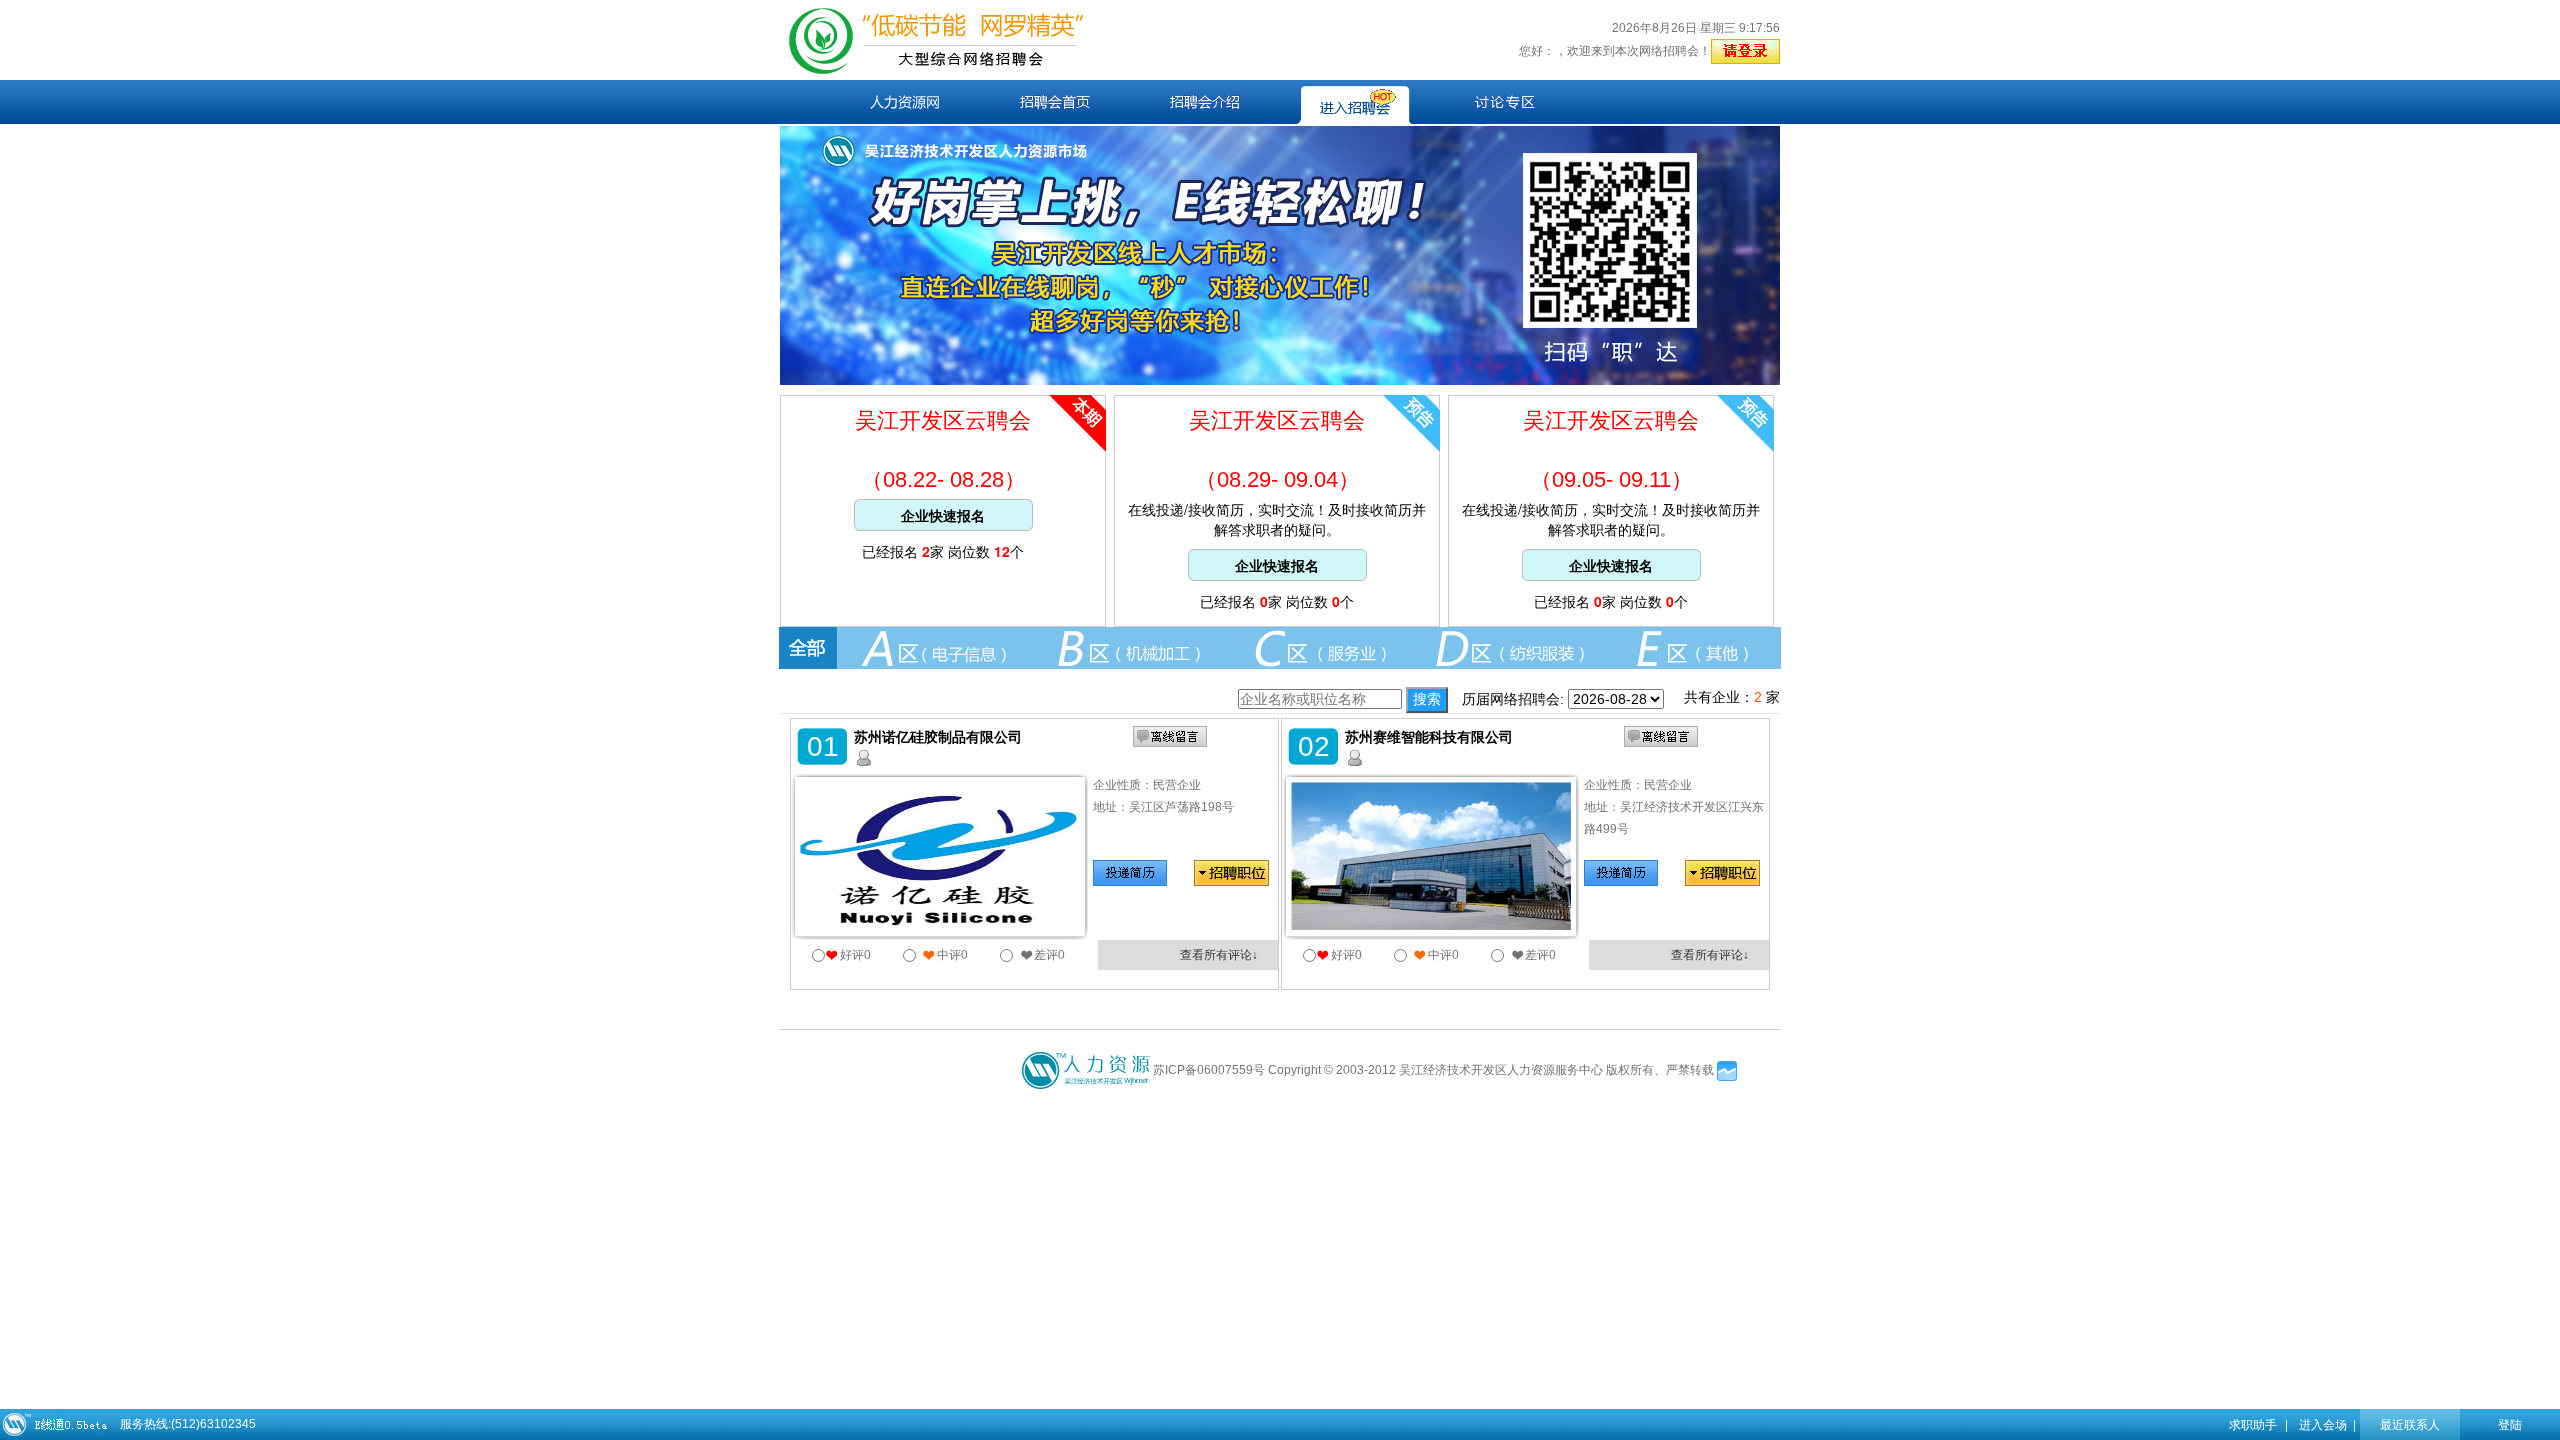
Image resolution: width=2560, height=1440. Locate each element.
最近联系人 (2410, 1423)
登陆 (2510, 1423)
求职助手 (2253, 1423)
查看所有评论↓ (1219, 955)
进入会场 (2323, 1423)
